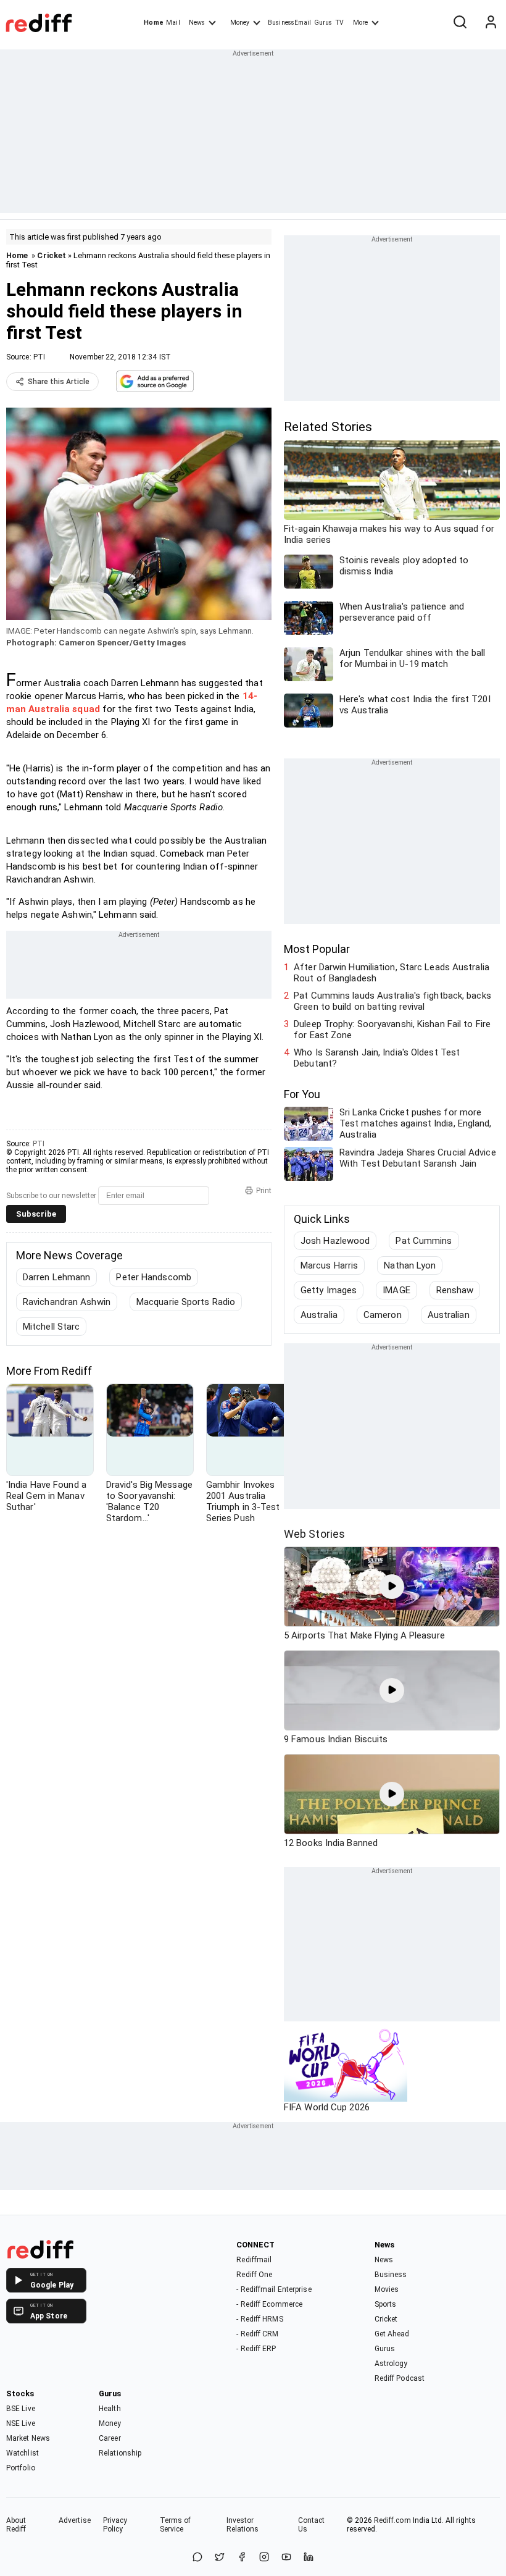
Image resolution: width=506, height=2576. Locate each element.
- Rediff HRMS (259, 2319)
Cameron (383, 1315)
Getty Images (329, 1290)
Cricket (52, 255)
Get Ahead (392, 2334)
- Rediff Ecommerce (269, 2304)
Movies (387, 2289)
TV (339, 23)
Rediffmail (254, 2260)
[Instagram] (264, 2558)
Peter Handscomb (154, 1277)
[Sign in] (491, 23)
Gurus (323, 23)
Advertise (75, 2520)
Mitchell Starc (51, 1327)
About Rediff (16, 2525)
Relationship (120, 2453)
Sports (386, 2304)
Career (110, 2438)
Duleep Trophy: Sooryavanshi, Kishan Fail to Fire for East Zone (392, 1030)
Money (240, 23)
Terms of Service (176, 2525)
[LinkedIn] (309, 2558)
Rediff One (254, 2275)
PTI (39, 357)
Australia (319, 1315)
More (360, 23)
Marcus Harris (329, 1265)
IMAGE (396, 1290)
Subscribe (36, 1214)
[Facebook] (242, 2558)
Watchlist (23, 2453)
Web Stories (314, 1534)
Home (153, 23)
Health (110, 2409)
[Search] (460, 23)
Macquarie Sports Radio (186, 1302)
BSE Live (21, 2409)
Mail (173, 23)
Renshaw (455, 1290)
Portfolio (21, 2468)
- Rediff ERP (256, 2349)
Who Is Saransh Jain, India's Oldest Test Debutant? (377, 1058)
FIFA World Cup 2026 (327, 2107)
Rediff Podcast (400, 2378)
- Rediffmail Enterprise (274, 2289)
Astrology (391, 2364)
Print (264, 1191)
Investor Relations (243, 2525)
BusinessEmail (289, 23)
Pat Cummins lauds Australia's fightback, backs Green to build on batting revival (392, 1001)
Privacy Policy (115, 2525)
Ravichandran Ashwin (67, 1302)
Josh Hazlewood (335, 1241)
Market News (28, 2438)
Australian (449, 1315)
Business (391, 2275)
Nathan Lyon (410, 1265)
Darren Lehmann (56, 1277)
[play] (392, 1587)
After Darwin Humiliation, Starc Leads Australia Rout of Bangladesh (392, 973)
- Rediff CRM (257, 2334)
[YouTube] (286, 2558)
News (197, 23)
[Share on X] (220, 2558)
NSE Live (21, 2423)
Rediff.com (392, 2520)
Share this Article (59, 382)
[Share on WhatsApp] (197, 2558)
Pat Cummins (424, 1241)
